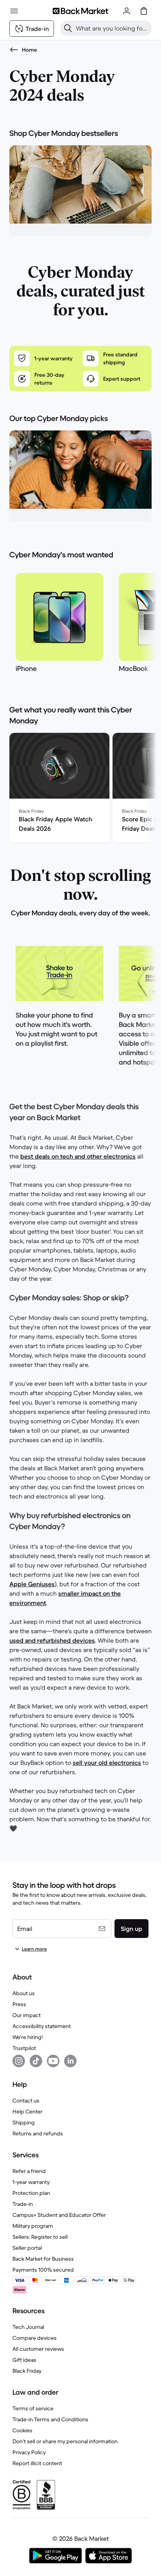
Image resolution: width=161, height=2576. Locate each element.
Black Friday (27, 2371)
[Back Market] (80, 11)
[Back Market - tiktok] (36, 2061)
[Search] (68, 28)
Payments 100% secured (43, 2270)
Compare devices (35, 2338)
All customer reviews (38, 2349)
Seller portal (27, 2248)
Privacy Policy (29, 2452)
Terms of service (33, 2408)
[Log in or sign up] (127, 11)
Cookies (22, 2430)
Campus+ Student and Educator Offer (59, 2215)
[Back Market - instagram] (19, 2061)
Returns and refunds (38, 2133)
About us (24, 1993)
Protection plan (31, 2193)
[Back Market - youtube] (53, 2061)
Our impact (27, 2015)
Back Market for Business (43, 2259)
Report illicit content (37, 2463)
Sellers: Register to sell (40, 2237)
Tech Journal (28, 2327)
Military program (33, 2226)
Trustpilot (24, 2048)
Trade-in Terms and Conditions (50, 2419)
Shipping (24, 2122)
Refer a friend (29, 2171)
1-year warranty (31, 2182)
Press (19, 2004)
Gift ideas (24, 2360)
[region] (80, 625)
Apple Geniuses (32, 1584)
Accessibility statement (42, 2026)
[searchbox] (112, 28)
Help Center (28, 2111)
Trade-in (23, 2204)
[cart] (144, 11)
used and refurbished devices (52, 1640)
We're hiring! (28, 2037)
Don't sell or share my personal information (65, 2441)
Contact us (26, 2101)
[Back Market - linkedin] (70, 2061)
